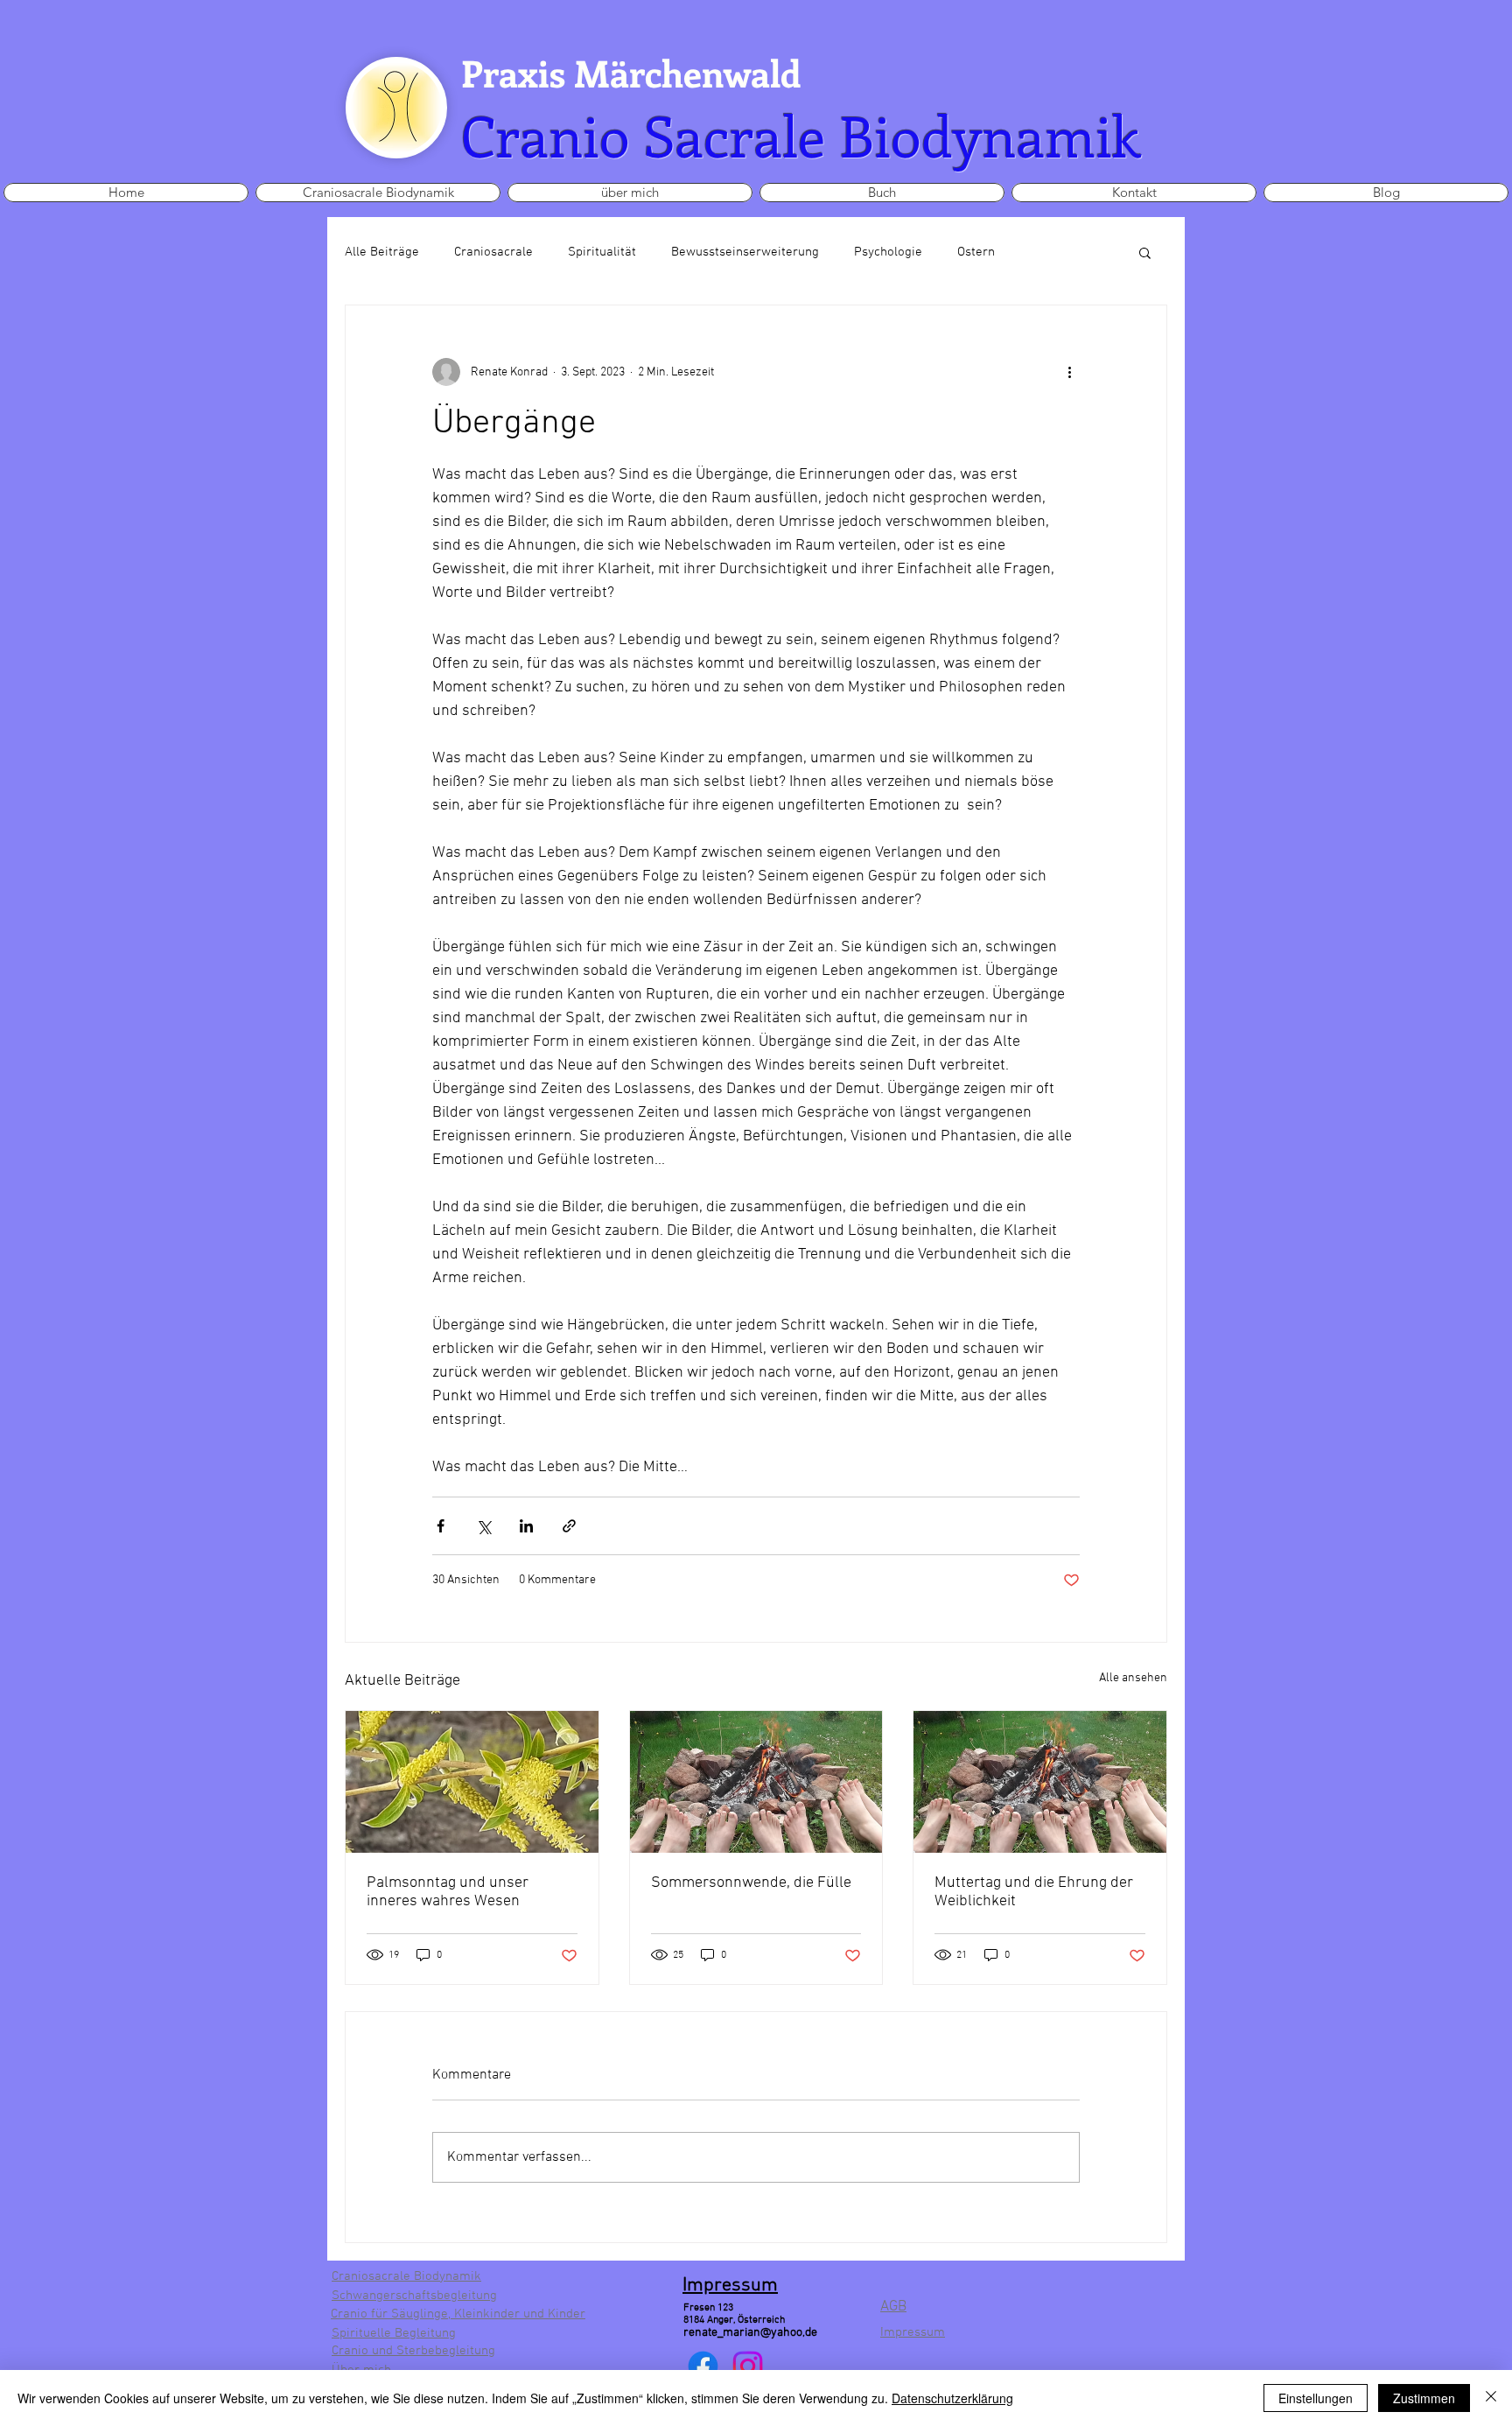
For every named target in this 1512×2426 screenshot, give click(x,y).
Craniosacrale (493, 252)
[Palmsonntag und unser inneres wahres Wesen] (472, 1782)
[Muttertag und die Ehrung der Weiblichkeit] (1040, 1782)
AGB (893, 2307)
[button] (1145, 252)
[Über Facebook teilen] (441, 1526)
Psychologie (888, 252)
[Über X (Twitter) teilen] (483, 1526)
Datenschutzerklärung (952, 2398)
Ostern (976, 252)
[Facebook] (703, 2366)
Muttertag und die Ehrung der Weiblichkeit (1034, 1892)
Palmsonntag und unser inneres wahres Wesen (448, 1892)
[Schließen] (1491, 2398)
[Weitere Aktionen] (1069, 372)
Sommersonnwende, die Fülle (751, 1883)
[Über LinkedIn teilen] (526, 1526)
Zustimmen (1424, 2398)
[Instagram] (748, 2366)
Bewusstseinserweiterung (745, 252)
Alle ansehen (1133, 1678)
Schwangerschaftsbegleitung (414, 2296)
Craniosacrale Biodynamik (406, 2276)
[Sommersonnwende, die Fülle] (756, 1782)
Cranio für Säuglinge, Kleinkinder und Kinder (458, 2314)
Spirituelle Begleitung (394, 2333)
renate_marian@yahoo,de (750, 2333)
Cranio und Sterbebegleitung (413, 2351)
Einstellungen (1316, 2398)
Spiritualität (602, 252)
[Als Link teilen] (569, 1526)
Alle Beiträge (382, 252)
